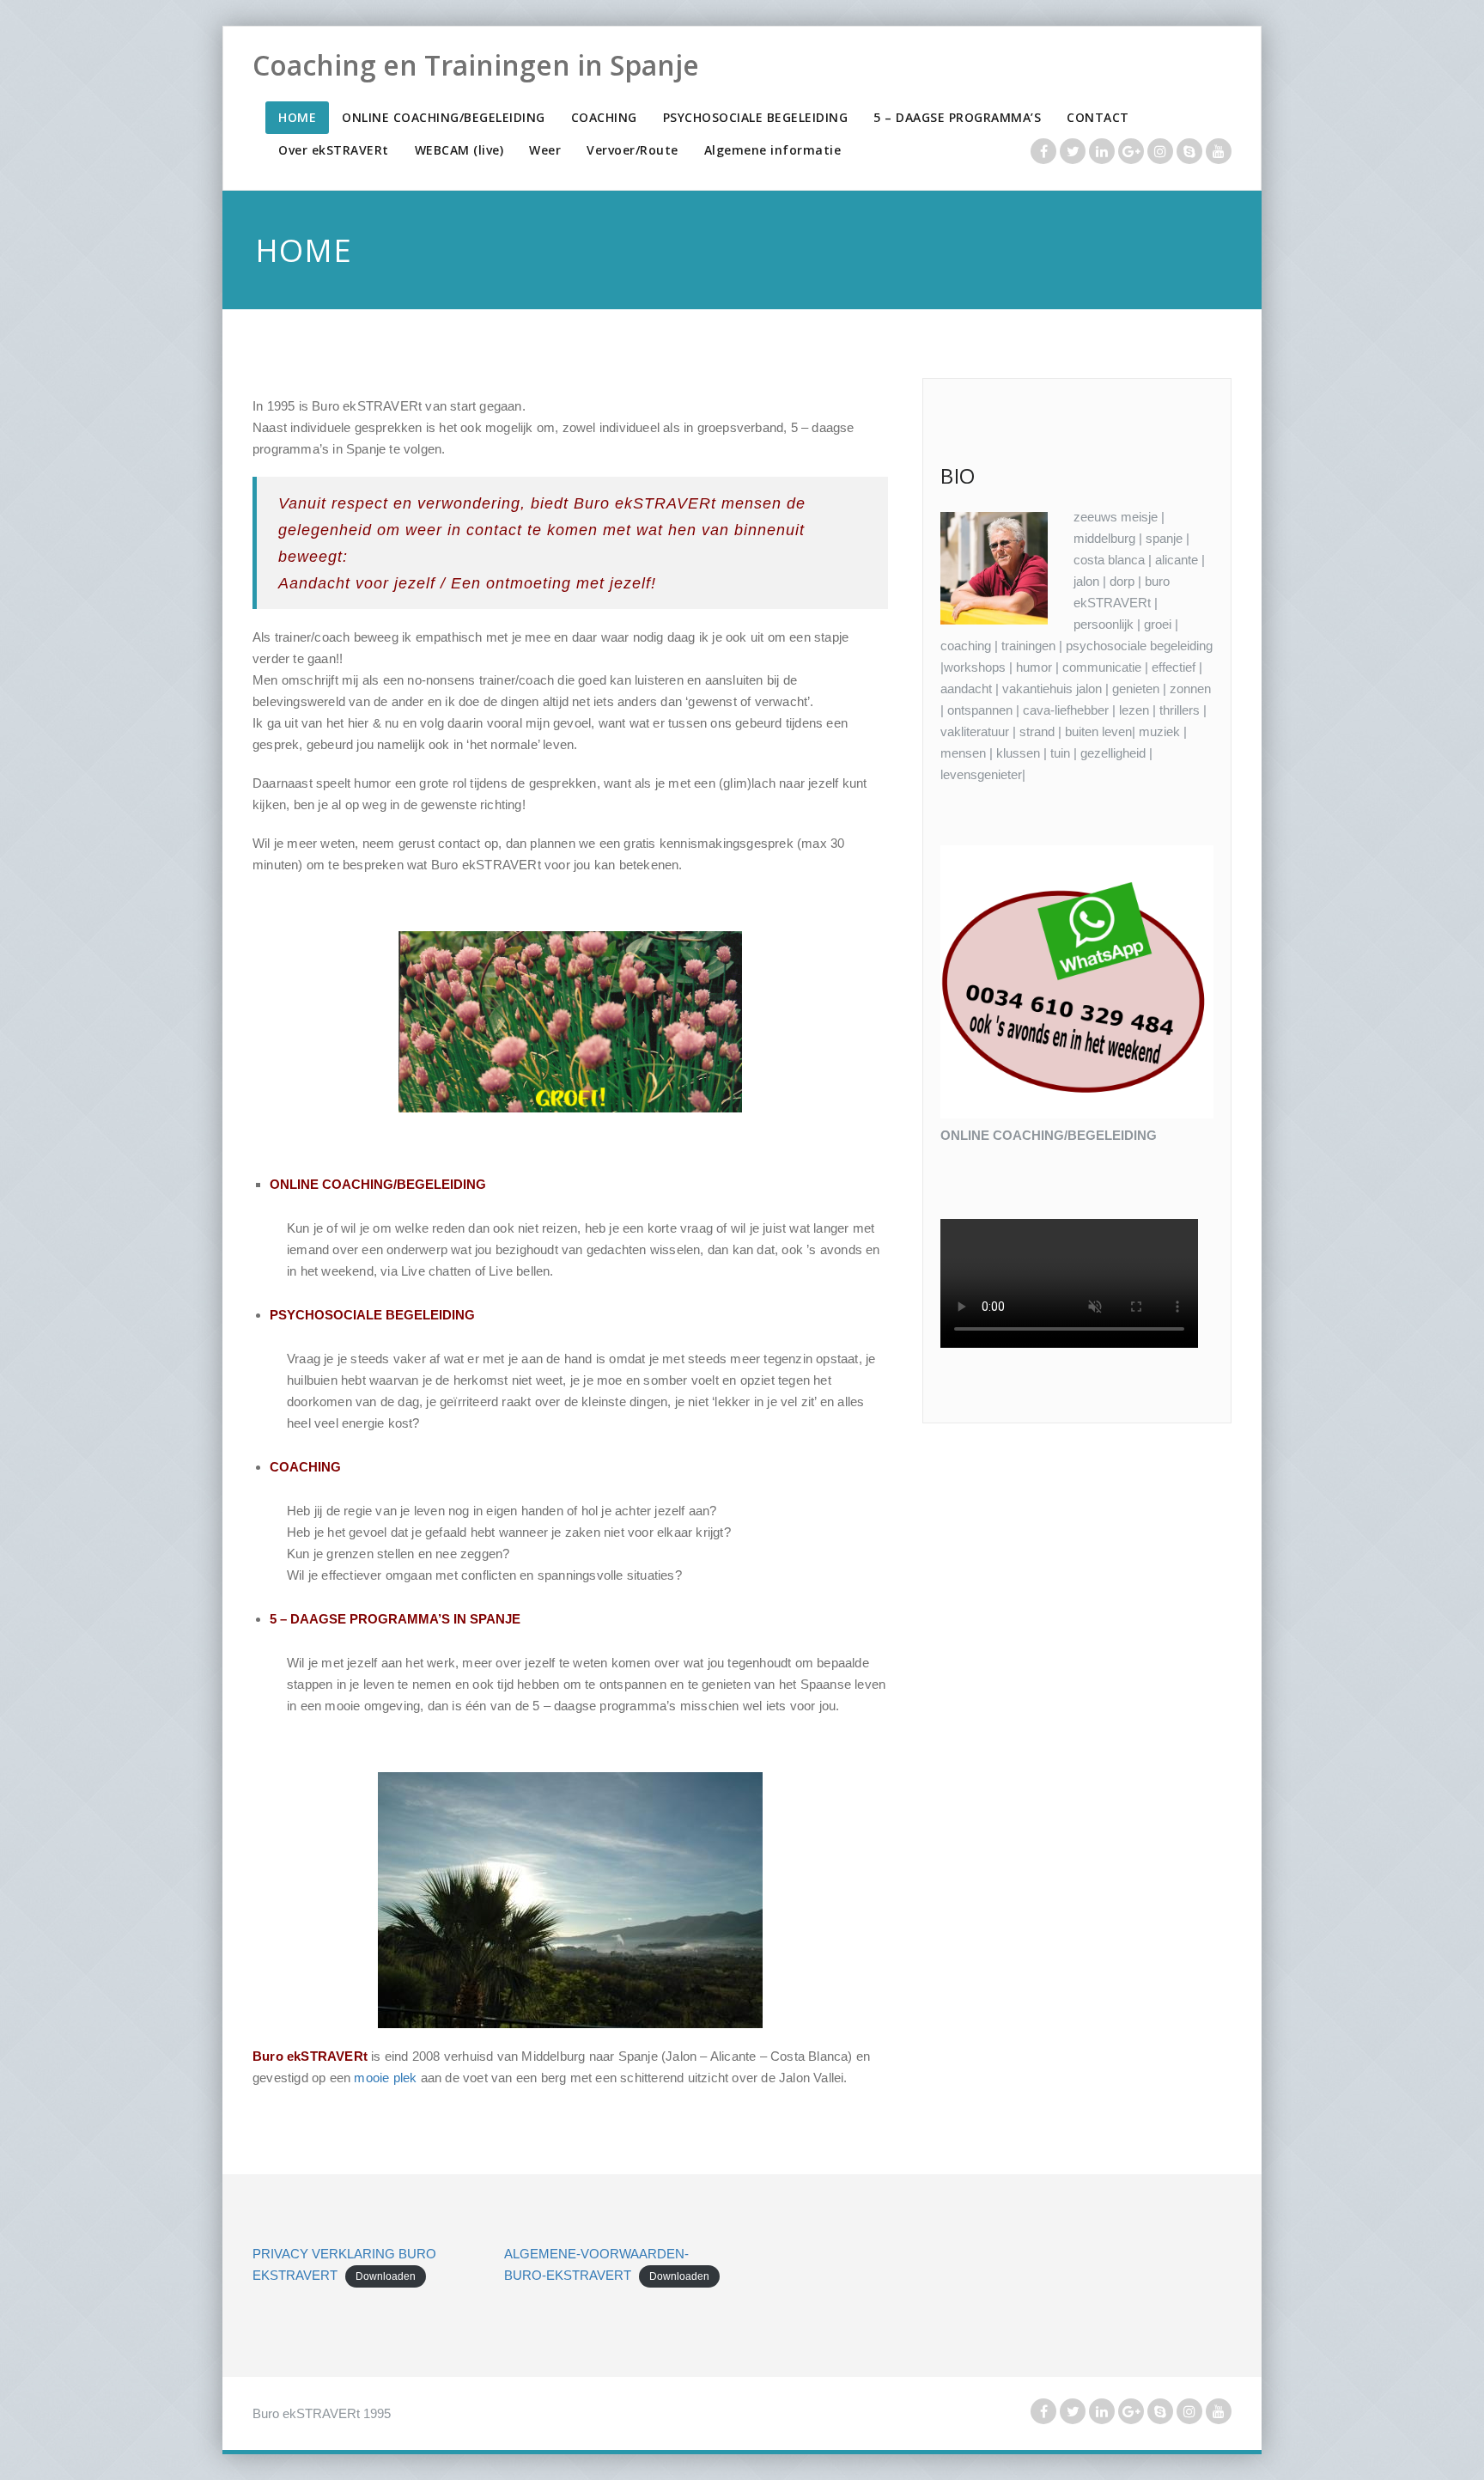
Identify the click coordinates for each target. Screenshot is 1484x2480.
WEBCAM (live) (459, 150)
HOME (297, 117)
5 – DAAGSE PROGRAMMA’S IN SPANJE (395, 1619)
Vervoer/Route (633, 150)
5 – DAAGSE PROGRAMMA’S (957, 117)
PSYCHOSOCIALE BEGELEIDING (756, 117)
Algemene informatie (773, 150)
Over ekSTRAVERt (334, 150)
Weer (545, 150)
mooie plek (385, 2078)
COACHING (604, 117)
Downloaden (386, 2276)
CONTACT (1098, 117)
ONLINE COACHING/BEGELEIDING (444, 117)
